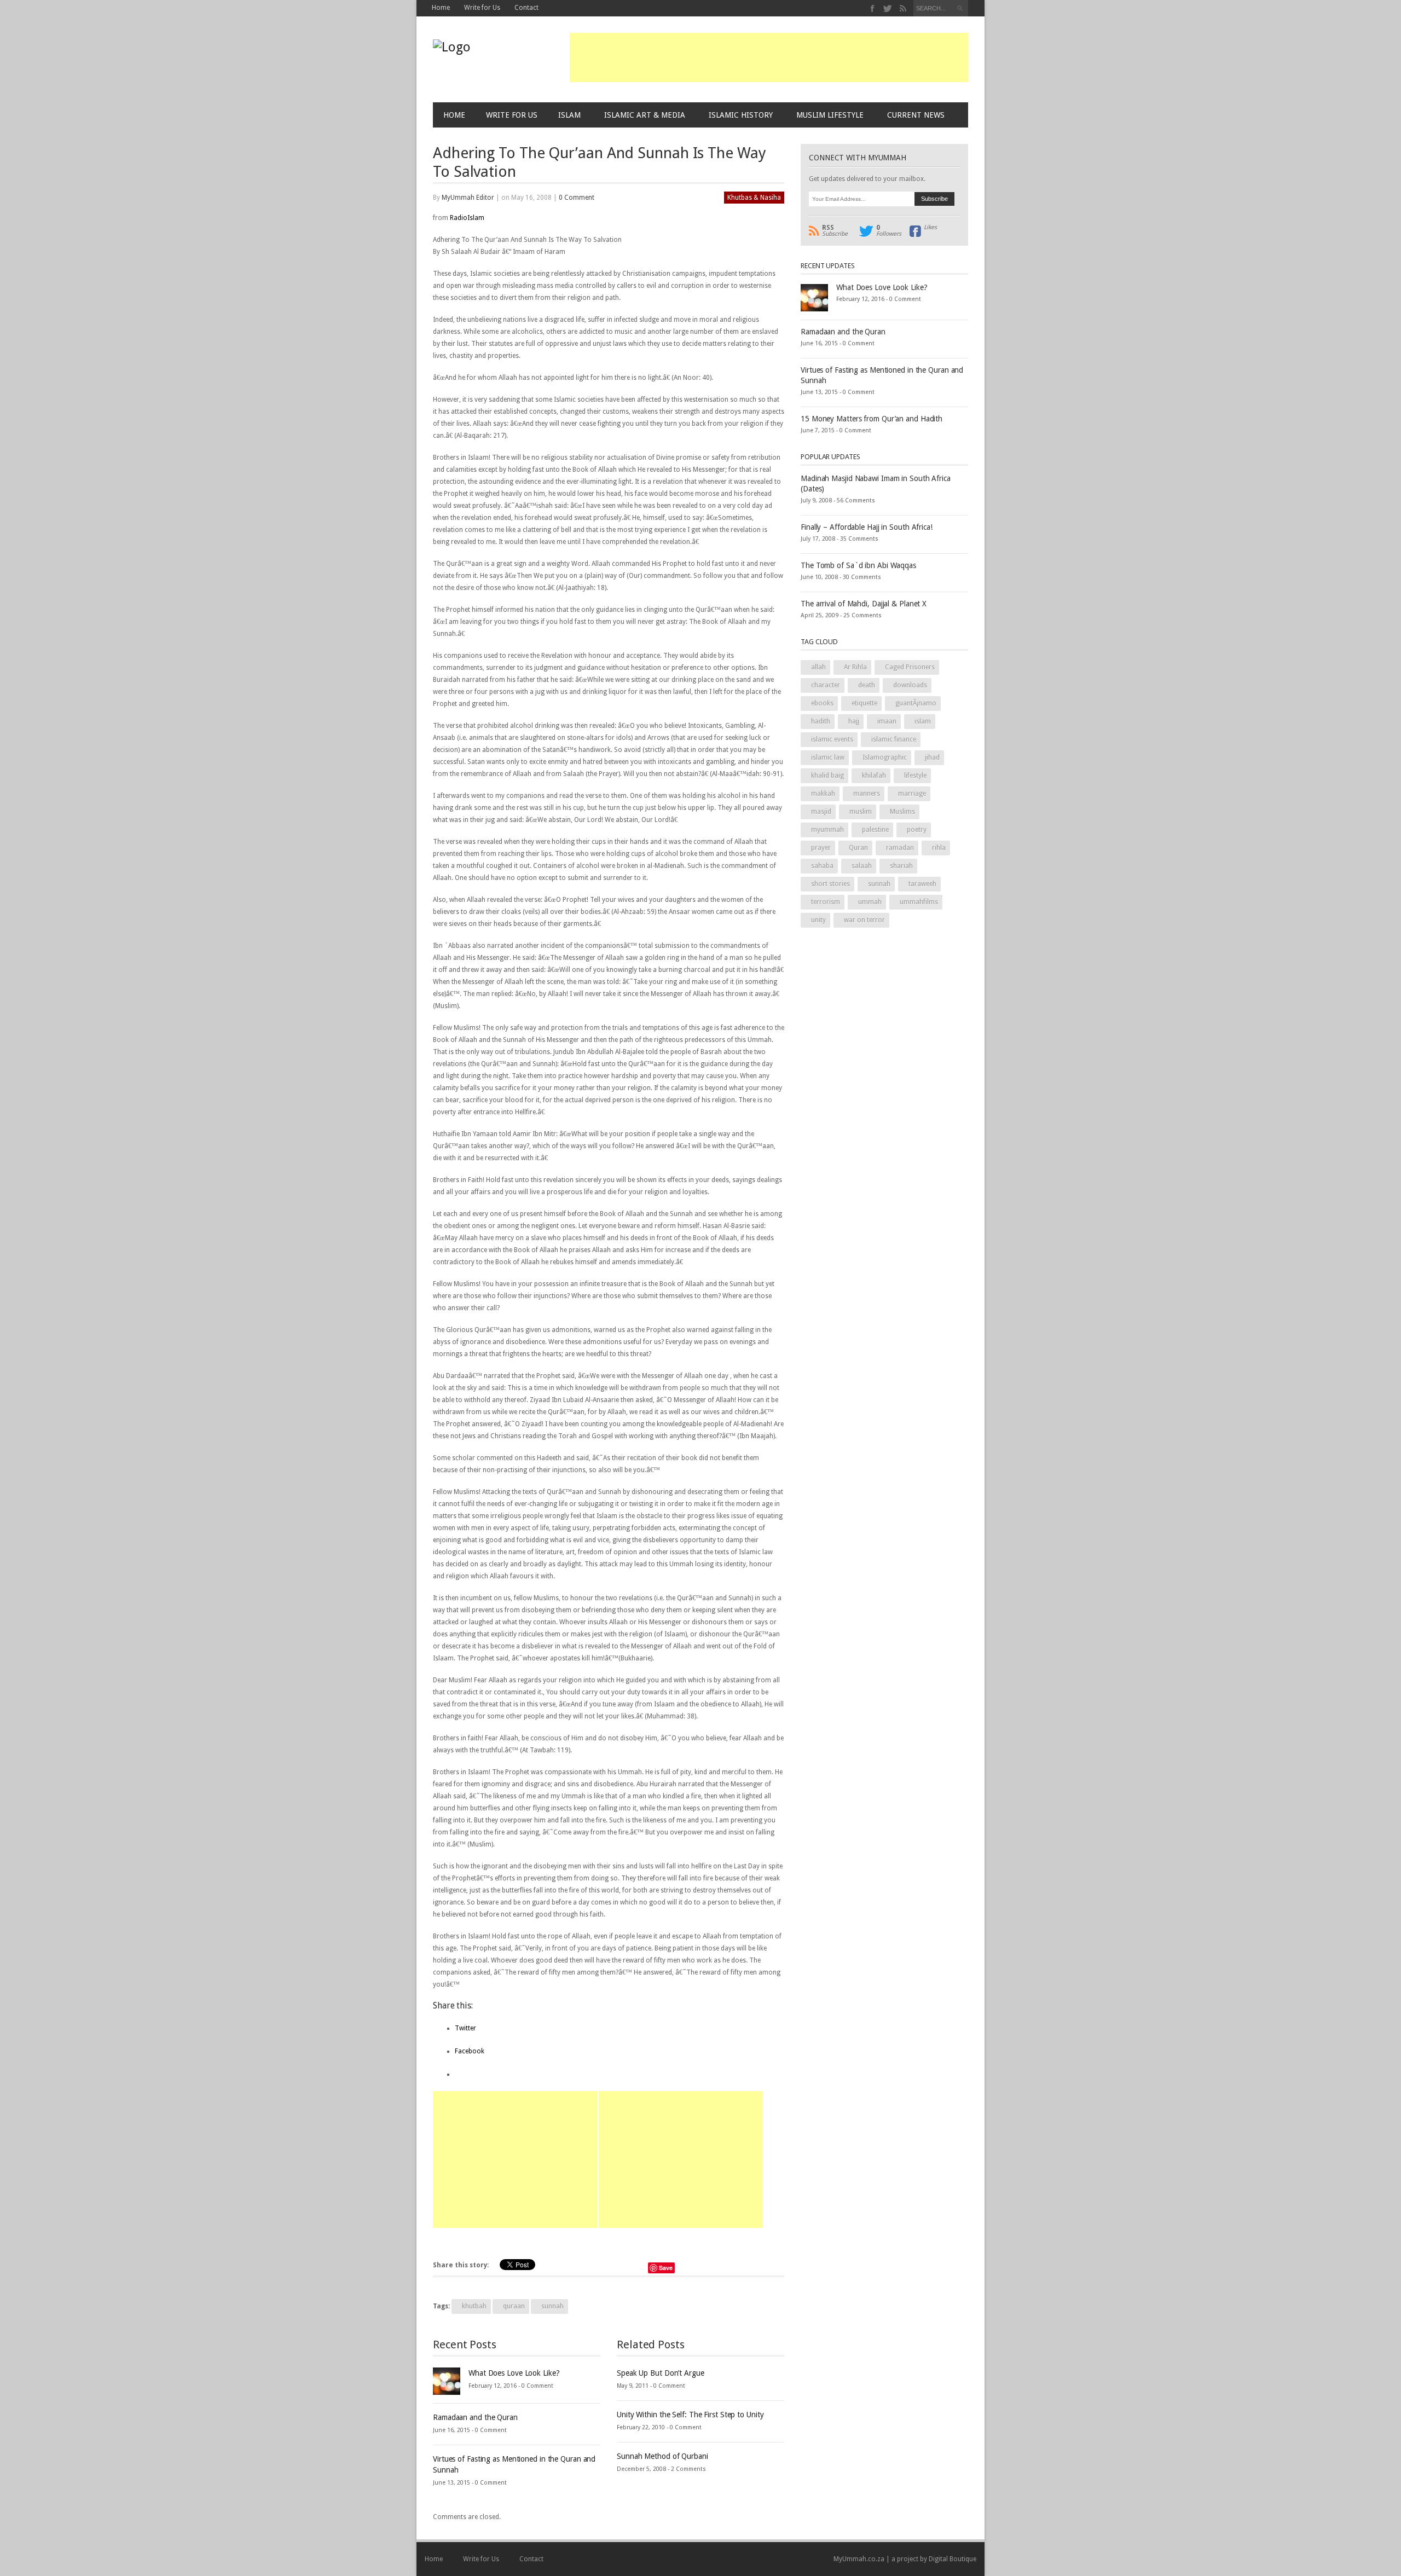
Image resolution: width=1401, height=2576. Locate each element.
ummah (870, 902)
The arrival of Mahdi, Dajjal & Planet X (864, 604)
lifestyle (915, 775)
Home (441, 8)
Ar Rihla (855, 667)
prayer (821, 848)
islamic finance (894, 739)
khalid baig (827, 775)
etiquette (864, 703)
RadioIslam (467, 218)
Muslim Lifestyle (830, 115)
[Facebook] (873, 8)
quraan (514, 2306)
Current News (916, 115)
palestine (875, 830)
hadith (821, 721)
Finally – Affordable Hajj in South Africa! (867, 527)
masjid (821, 812)
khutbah (474, 2306)
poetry (917, 830)
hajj (854, 721)
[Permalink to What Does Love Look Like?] (447, 2381)
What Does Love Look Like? (514, 2373)
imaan (887, 721)
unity (818, 920)
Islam (569, 115)
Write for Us (482, 8)
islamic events (832, 739)
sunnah (552, 2306)
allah (818, 667)
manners (867, 794)
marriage (912, 794)
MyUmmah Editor (468, 198)
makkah (823, 794)
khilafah (874, 775)
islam (923, 721)
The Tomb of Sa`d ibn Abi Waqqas (858, 565)
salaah (862, 866)
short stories (830, 884)
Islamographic (885, 757)
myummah (827, 830)
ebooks (822, 703)
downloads (910, 685)
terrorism (826, 902)
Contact (526, 8)
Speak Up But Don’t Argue (661, 2373)
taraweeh (922, 884)
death (867, 685)
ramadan (900, 848)
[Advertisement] (769, 57)
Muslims (902, 812)
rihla (939, 848)
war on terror (864, 920)
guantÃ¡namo (916, 703)
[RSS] (903, 8)
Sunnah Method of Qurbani (662, 2456)
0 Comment (577, 198)
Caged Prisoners (910, 667)
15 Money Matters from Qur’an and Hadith (872, 419)
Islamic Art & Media (645, 115)
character (826, 685)
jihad (932, 757)
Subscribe (835, 231)
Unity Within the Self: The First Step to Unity (690, 2415)
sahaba (822, 866)
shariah (901, 866)
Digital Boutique (953, 2559)
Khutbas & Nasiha (754, 198)
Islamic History (741, 115)
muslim (861, 812)
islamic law (828, 757)
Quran (858, 848)
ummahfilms (919, 902)
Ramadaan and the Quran (475, 2417)
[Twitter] (888, 8)
